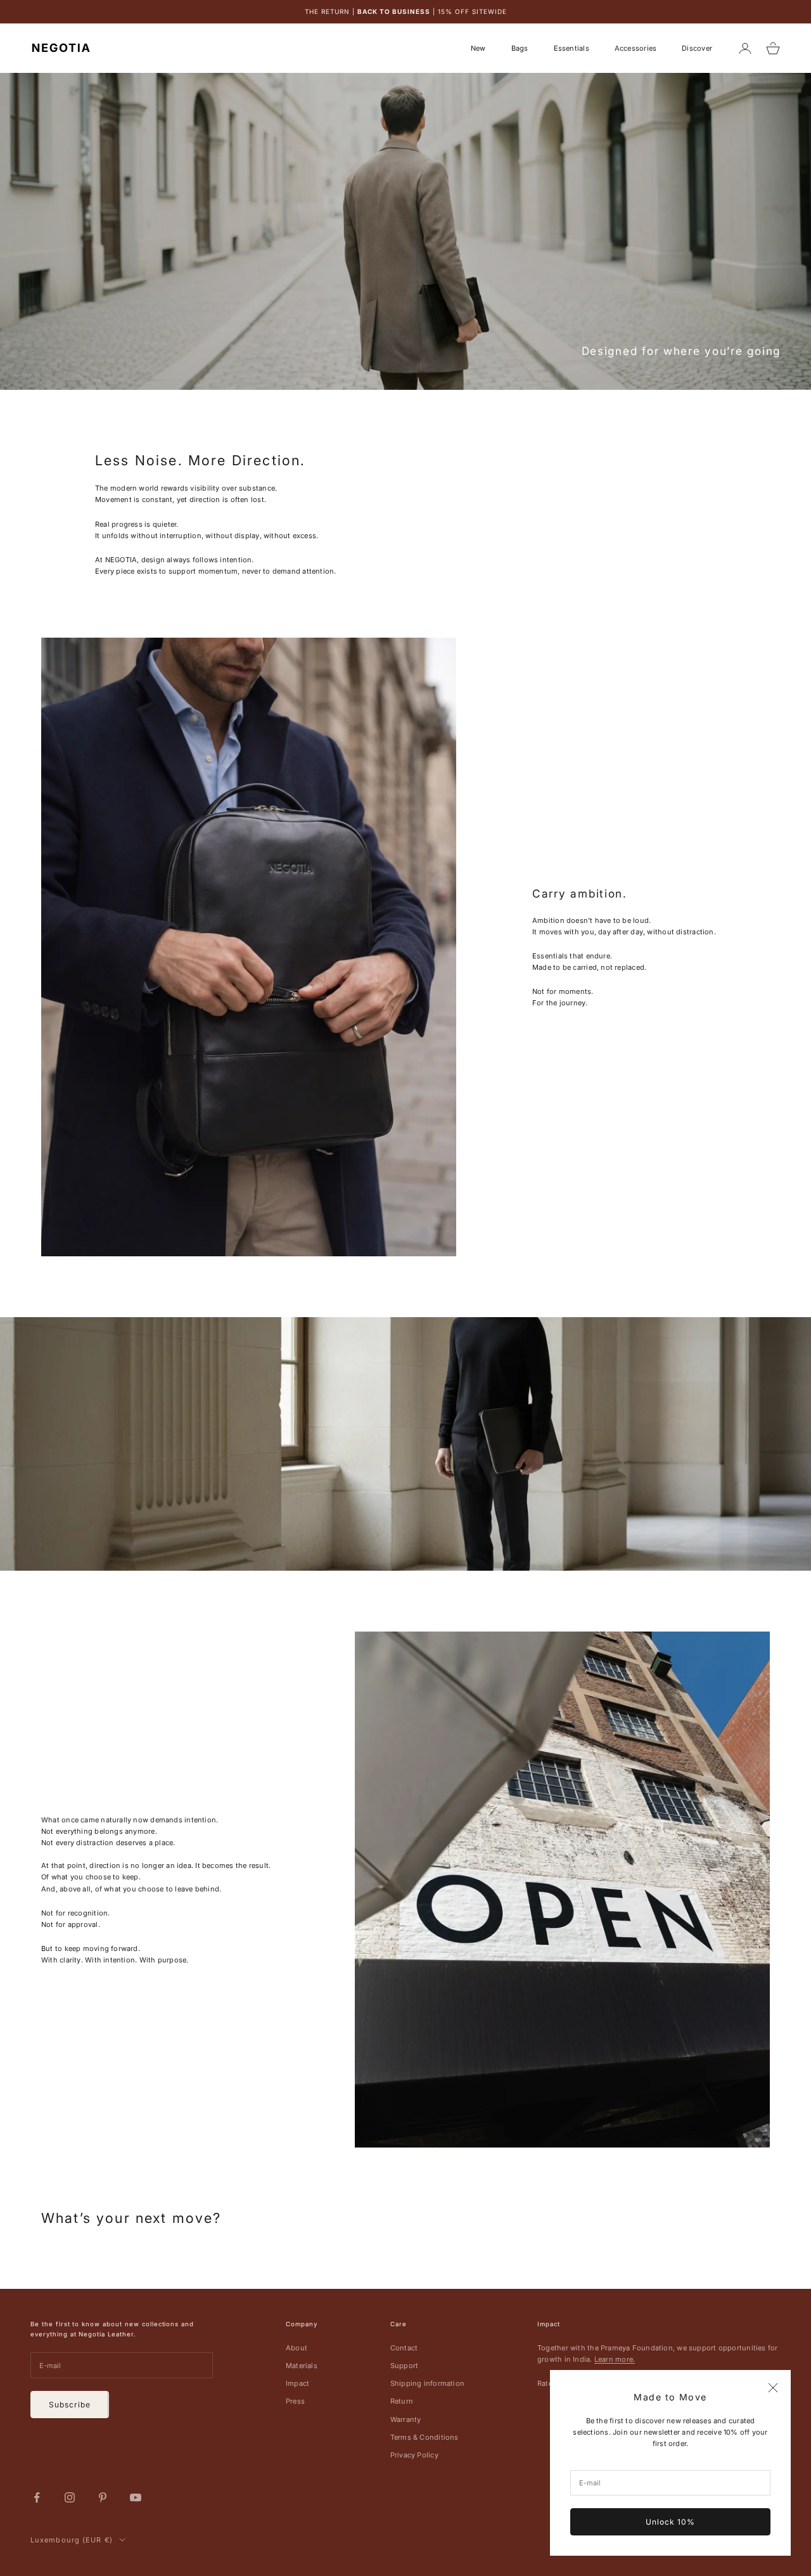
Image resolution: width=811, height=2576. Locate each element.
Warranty (406, 2419)
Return (402, 2401)
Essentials (572, 48)
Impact (297, 2383)
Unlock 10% (670, 2522)
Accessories (635, 48)
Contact (404, 2348)
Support (405, 2366)
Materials (302, 2366)
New (478, 48)
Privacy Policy (414, 2455)
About (297, 2348)
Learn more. (615, 2359)
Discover (697, 48)
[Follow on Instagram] (70, 2497)
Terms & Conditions (425, 2437)
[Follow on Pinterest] (103, 2497)
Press (295, 2401)
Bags (520, 48)
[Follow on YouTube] (136, 2497)
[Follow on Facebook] (37, 2497)
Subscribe (70, 2405)
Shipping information (427, 2383)
